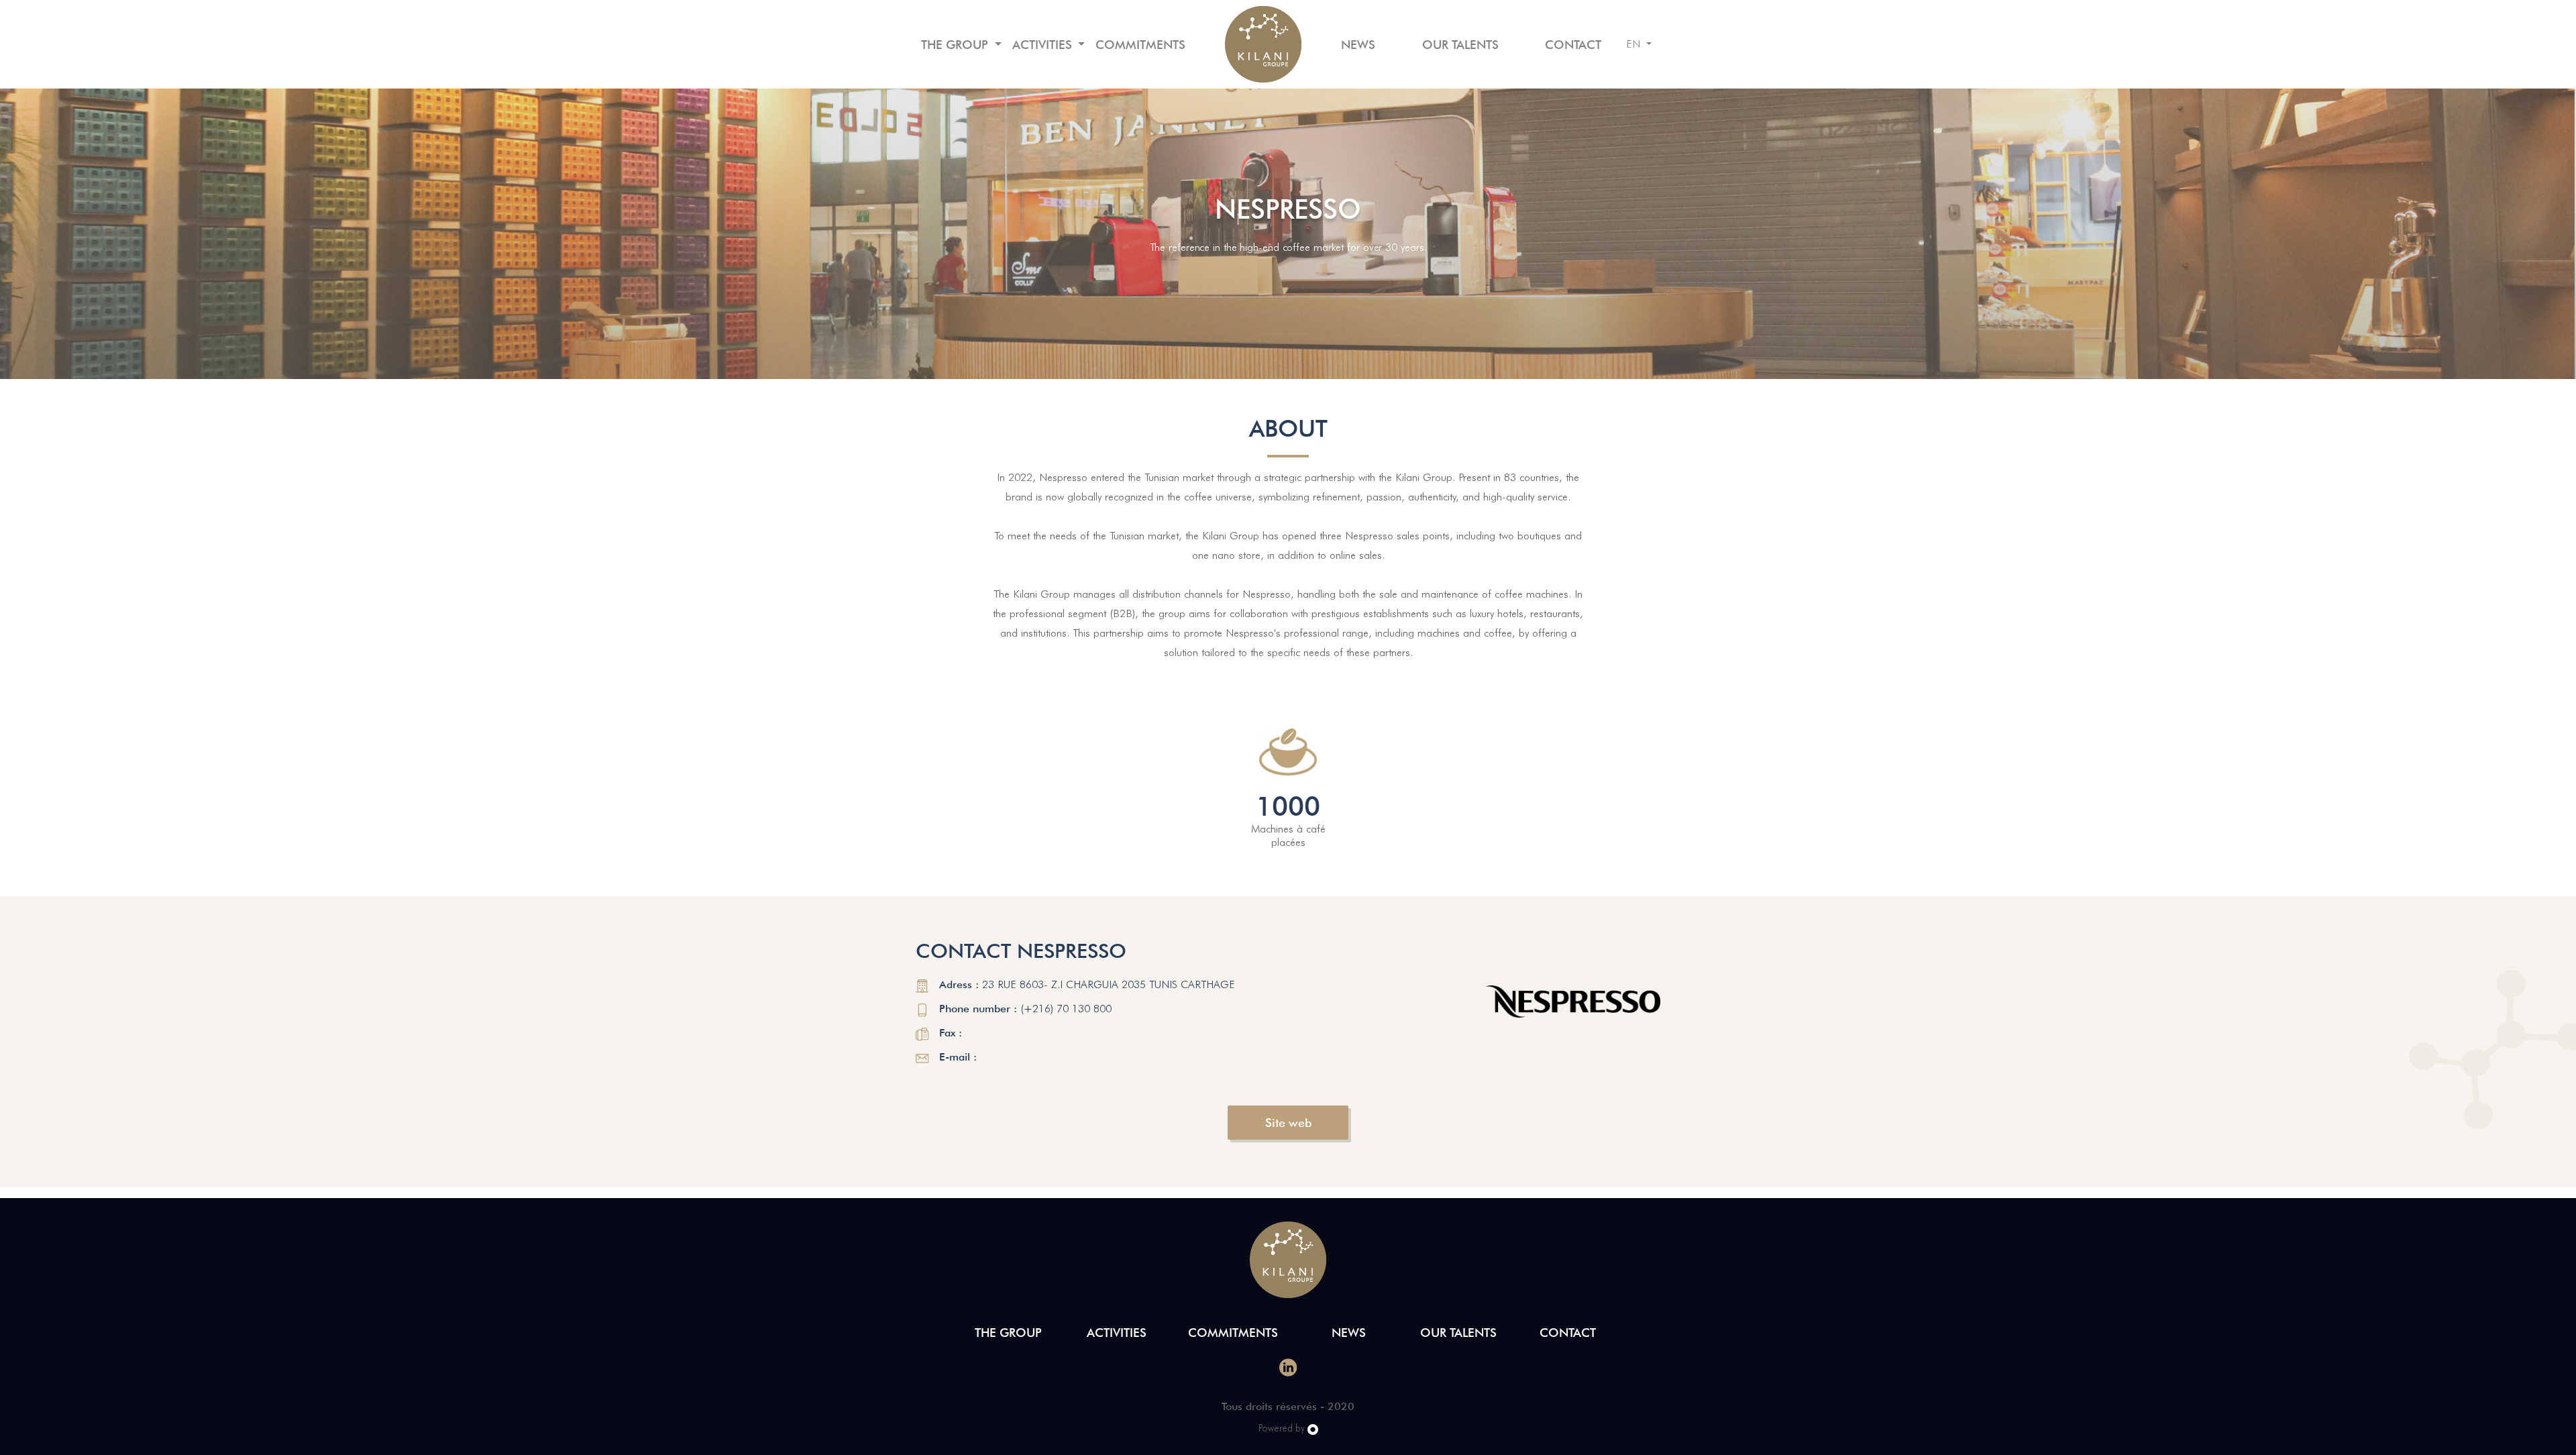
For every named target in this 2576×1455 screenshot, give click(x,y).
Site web (1288, 1123)
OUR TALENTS (1460, 45)
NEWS (1358, 45)
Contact (1573, 45)
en (1635, 44)
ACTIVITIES (1044, 45)
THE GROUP (956, 45)
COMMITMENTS (1140, 45)
